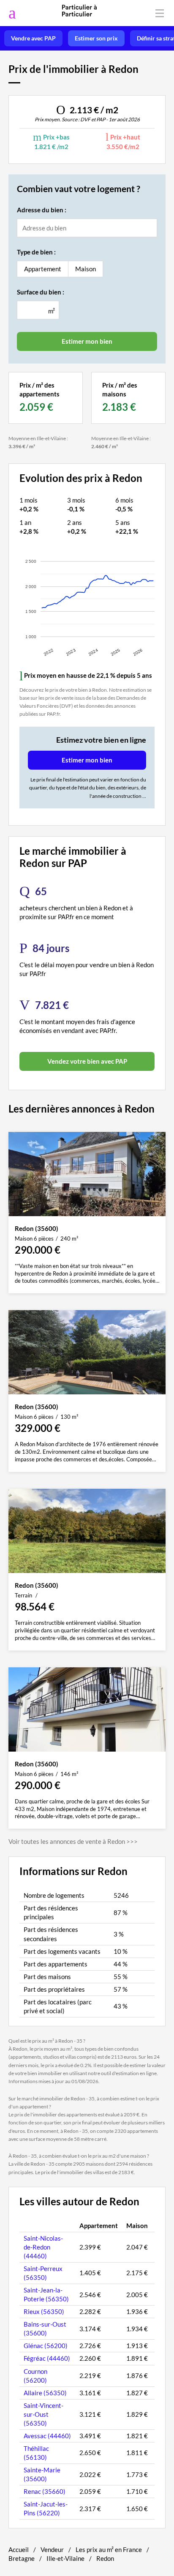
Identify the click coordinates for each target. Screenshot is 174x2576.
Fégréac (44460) (47, 2358)
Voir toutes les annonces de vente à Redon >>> (73, 1841)
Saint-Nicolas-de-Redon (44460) (43, 2247)
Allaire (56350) (45, 2393)
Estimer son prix (96, 38)
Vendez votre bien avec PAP (87, 1061)
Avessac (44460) (47, 2436)
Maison (86, 269)
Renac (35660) (45, 2491)
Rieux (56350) (44, 2311)
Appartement (43, 269)
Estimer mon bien (87, 760)
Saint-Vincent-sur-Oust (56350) (43, 2414)
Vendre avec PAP (33, 38)
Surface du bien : (41, 292)
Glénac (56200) (46, 2346)
